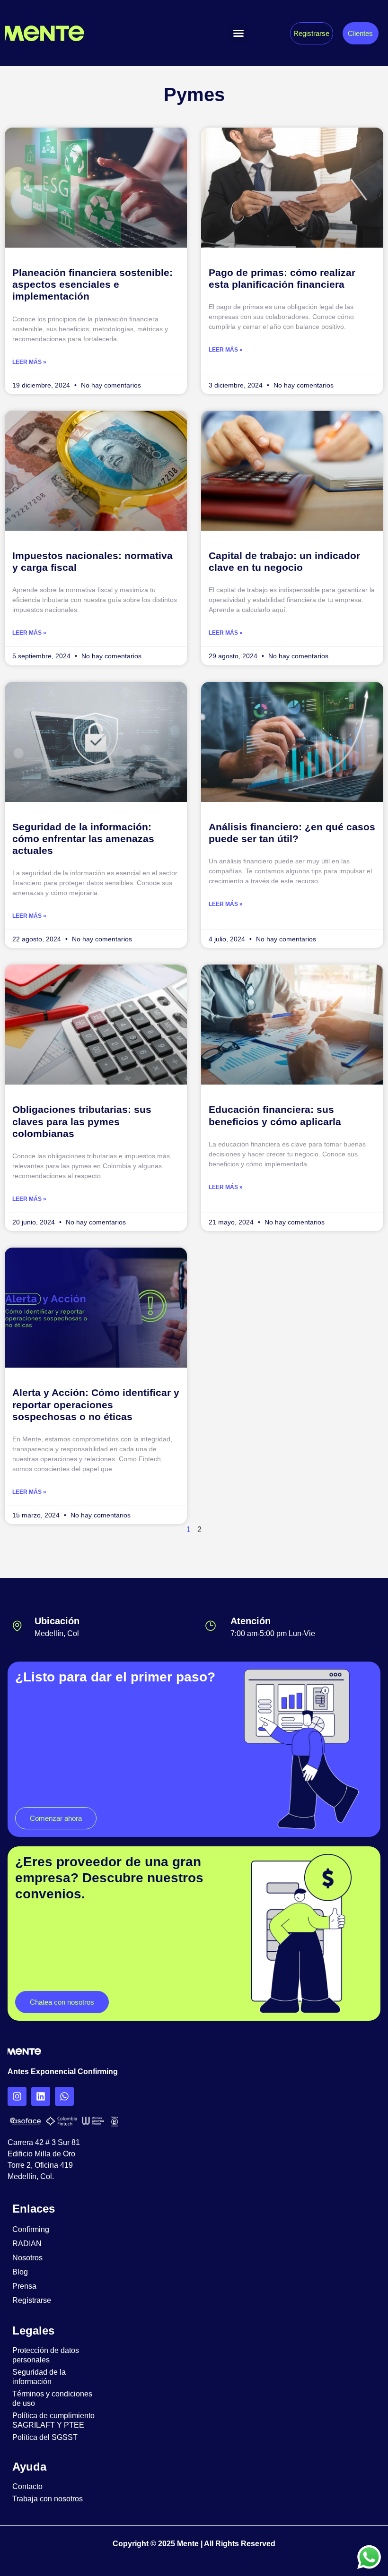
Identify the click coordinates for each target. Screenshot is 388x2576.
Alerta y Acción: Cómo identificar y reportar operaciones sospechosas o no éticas (96, 1404)
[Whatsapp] (64, 2096)
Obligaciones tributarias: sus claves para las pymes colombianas (82, 1121)
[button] (238, 33)
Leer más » (29, 362)
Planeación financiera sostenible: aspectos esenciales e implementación (93, 284)
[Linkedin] (41, 2096)
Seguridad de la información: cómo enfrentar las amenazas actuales (83, 839)
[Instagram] (17, 2096)
